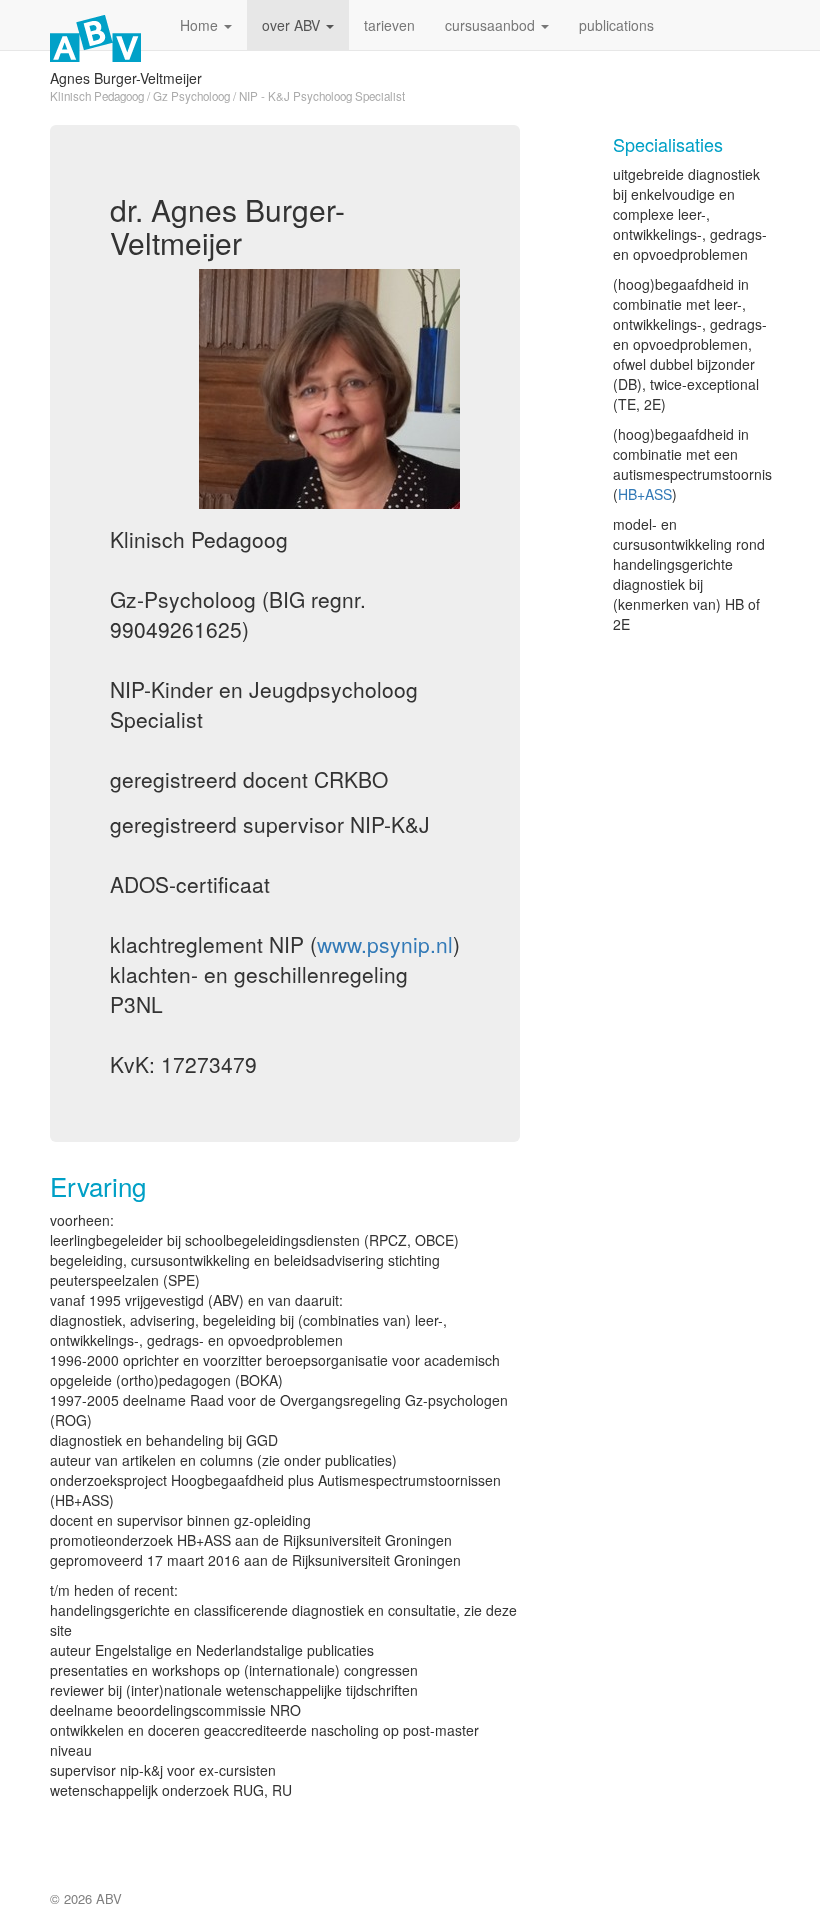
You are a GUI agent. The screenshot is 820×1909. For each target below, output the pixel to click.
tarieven (389, 25)
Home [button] (201, 25)
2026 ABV (93, 1898)
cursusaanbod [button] (492, 25)
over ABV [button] (293, 25)
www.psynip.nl (385, 944)
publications (616, 25)
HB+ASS (645, 494)
